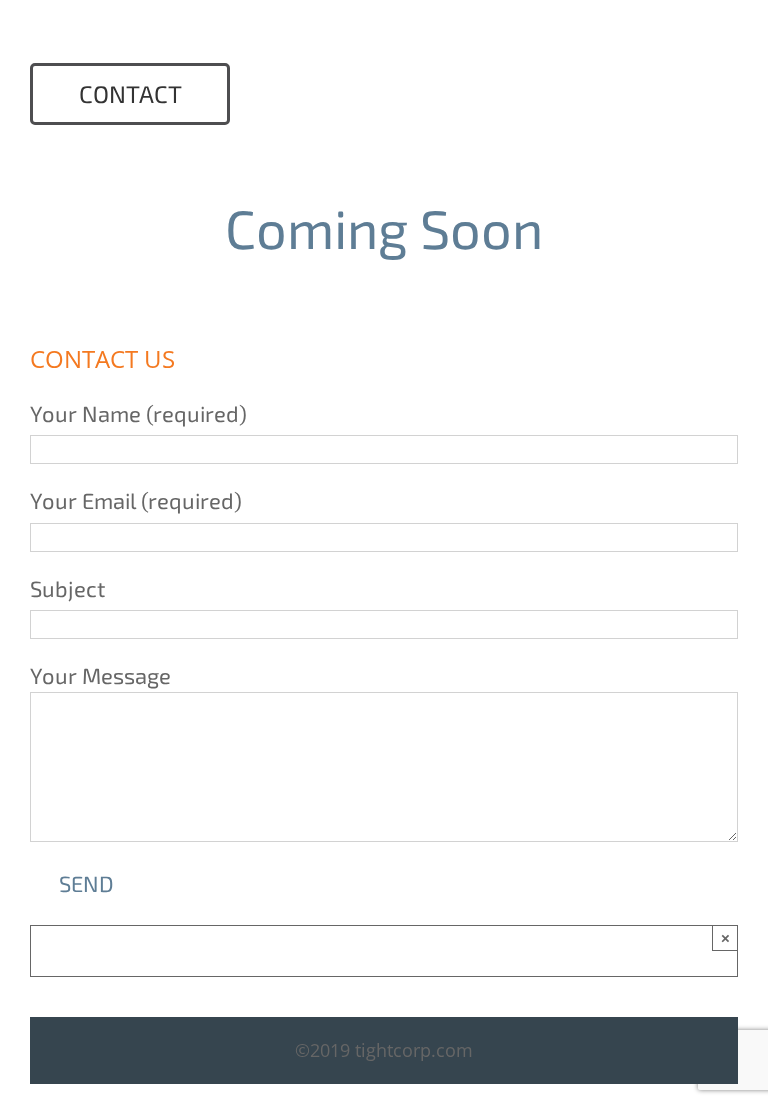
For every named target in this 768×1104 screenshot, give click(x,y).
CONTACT (130, 93)
